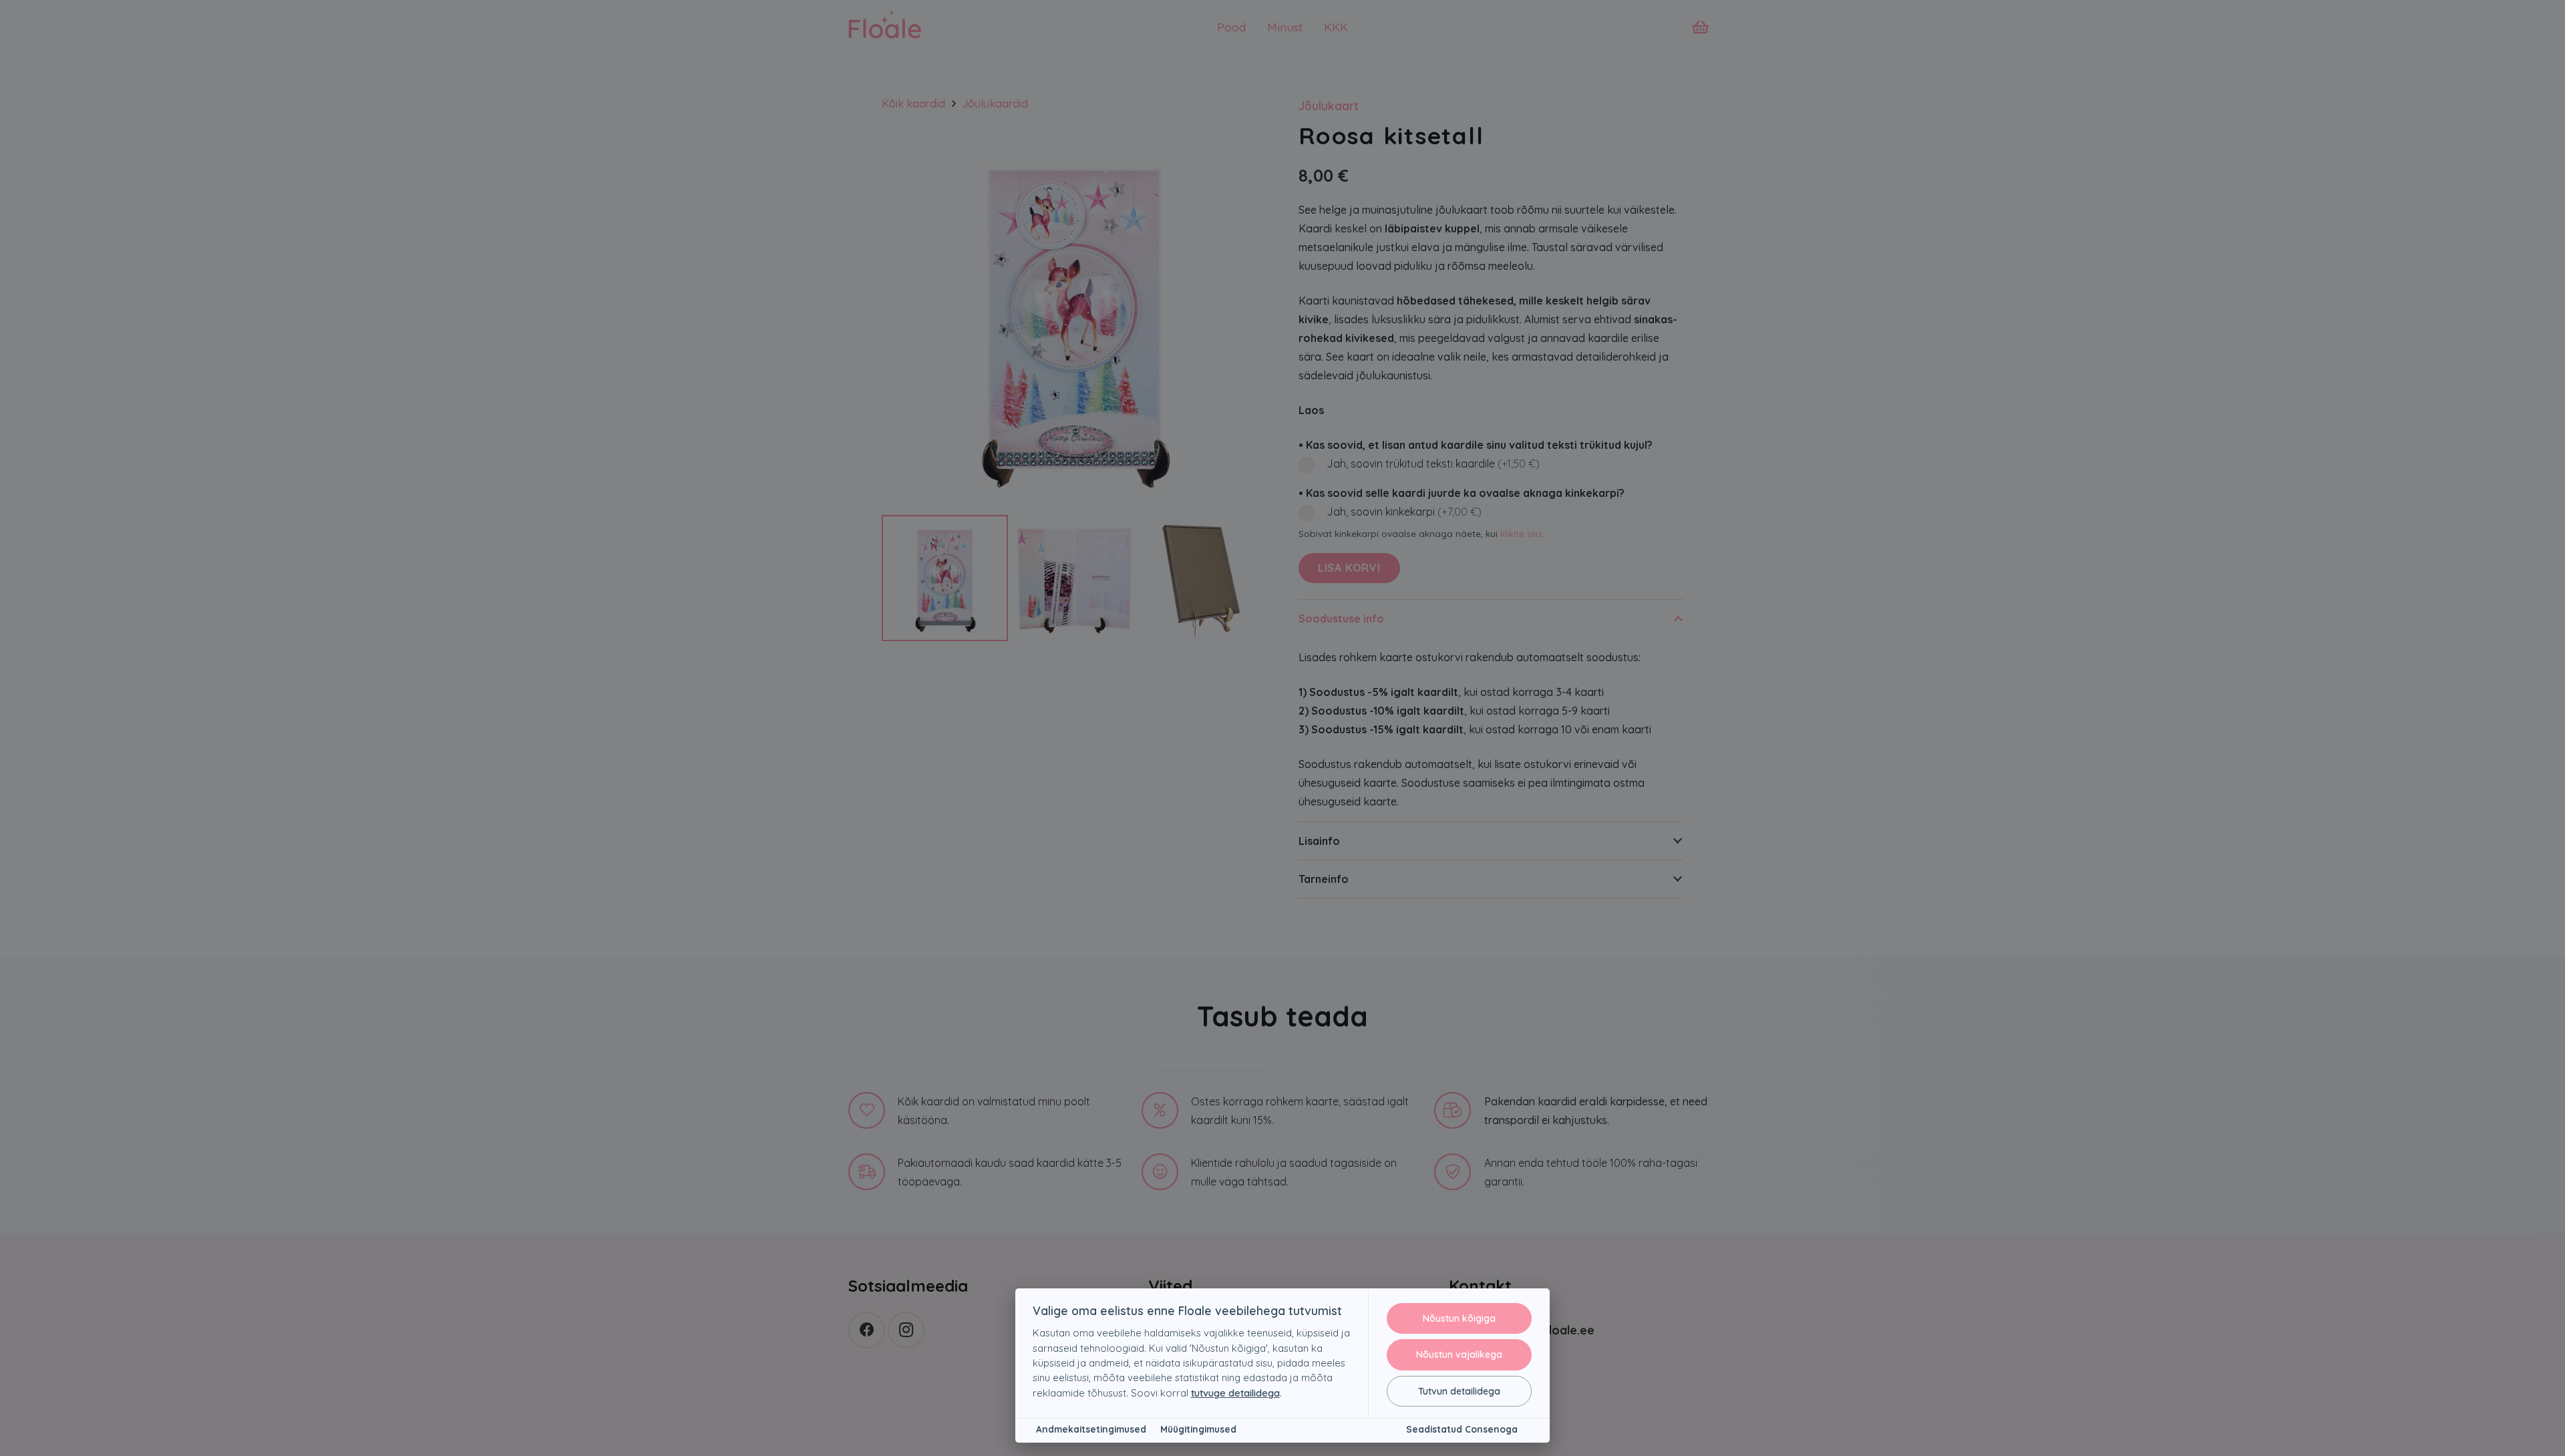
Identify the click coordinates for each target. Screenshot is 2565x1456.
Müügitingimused (1198, 1429)
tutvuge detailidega (1235, 1393)
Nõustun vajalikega (1459, 1354)
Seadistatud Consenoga (1462, 1429)
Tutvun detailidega (1459, 1391)
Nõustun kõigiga (1459, 1318)
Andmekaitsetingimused (1091, 1429)
